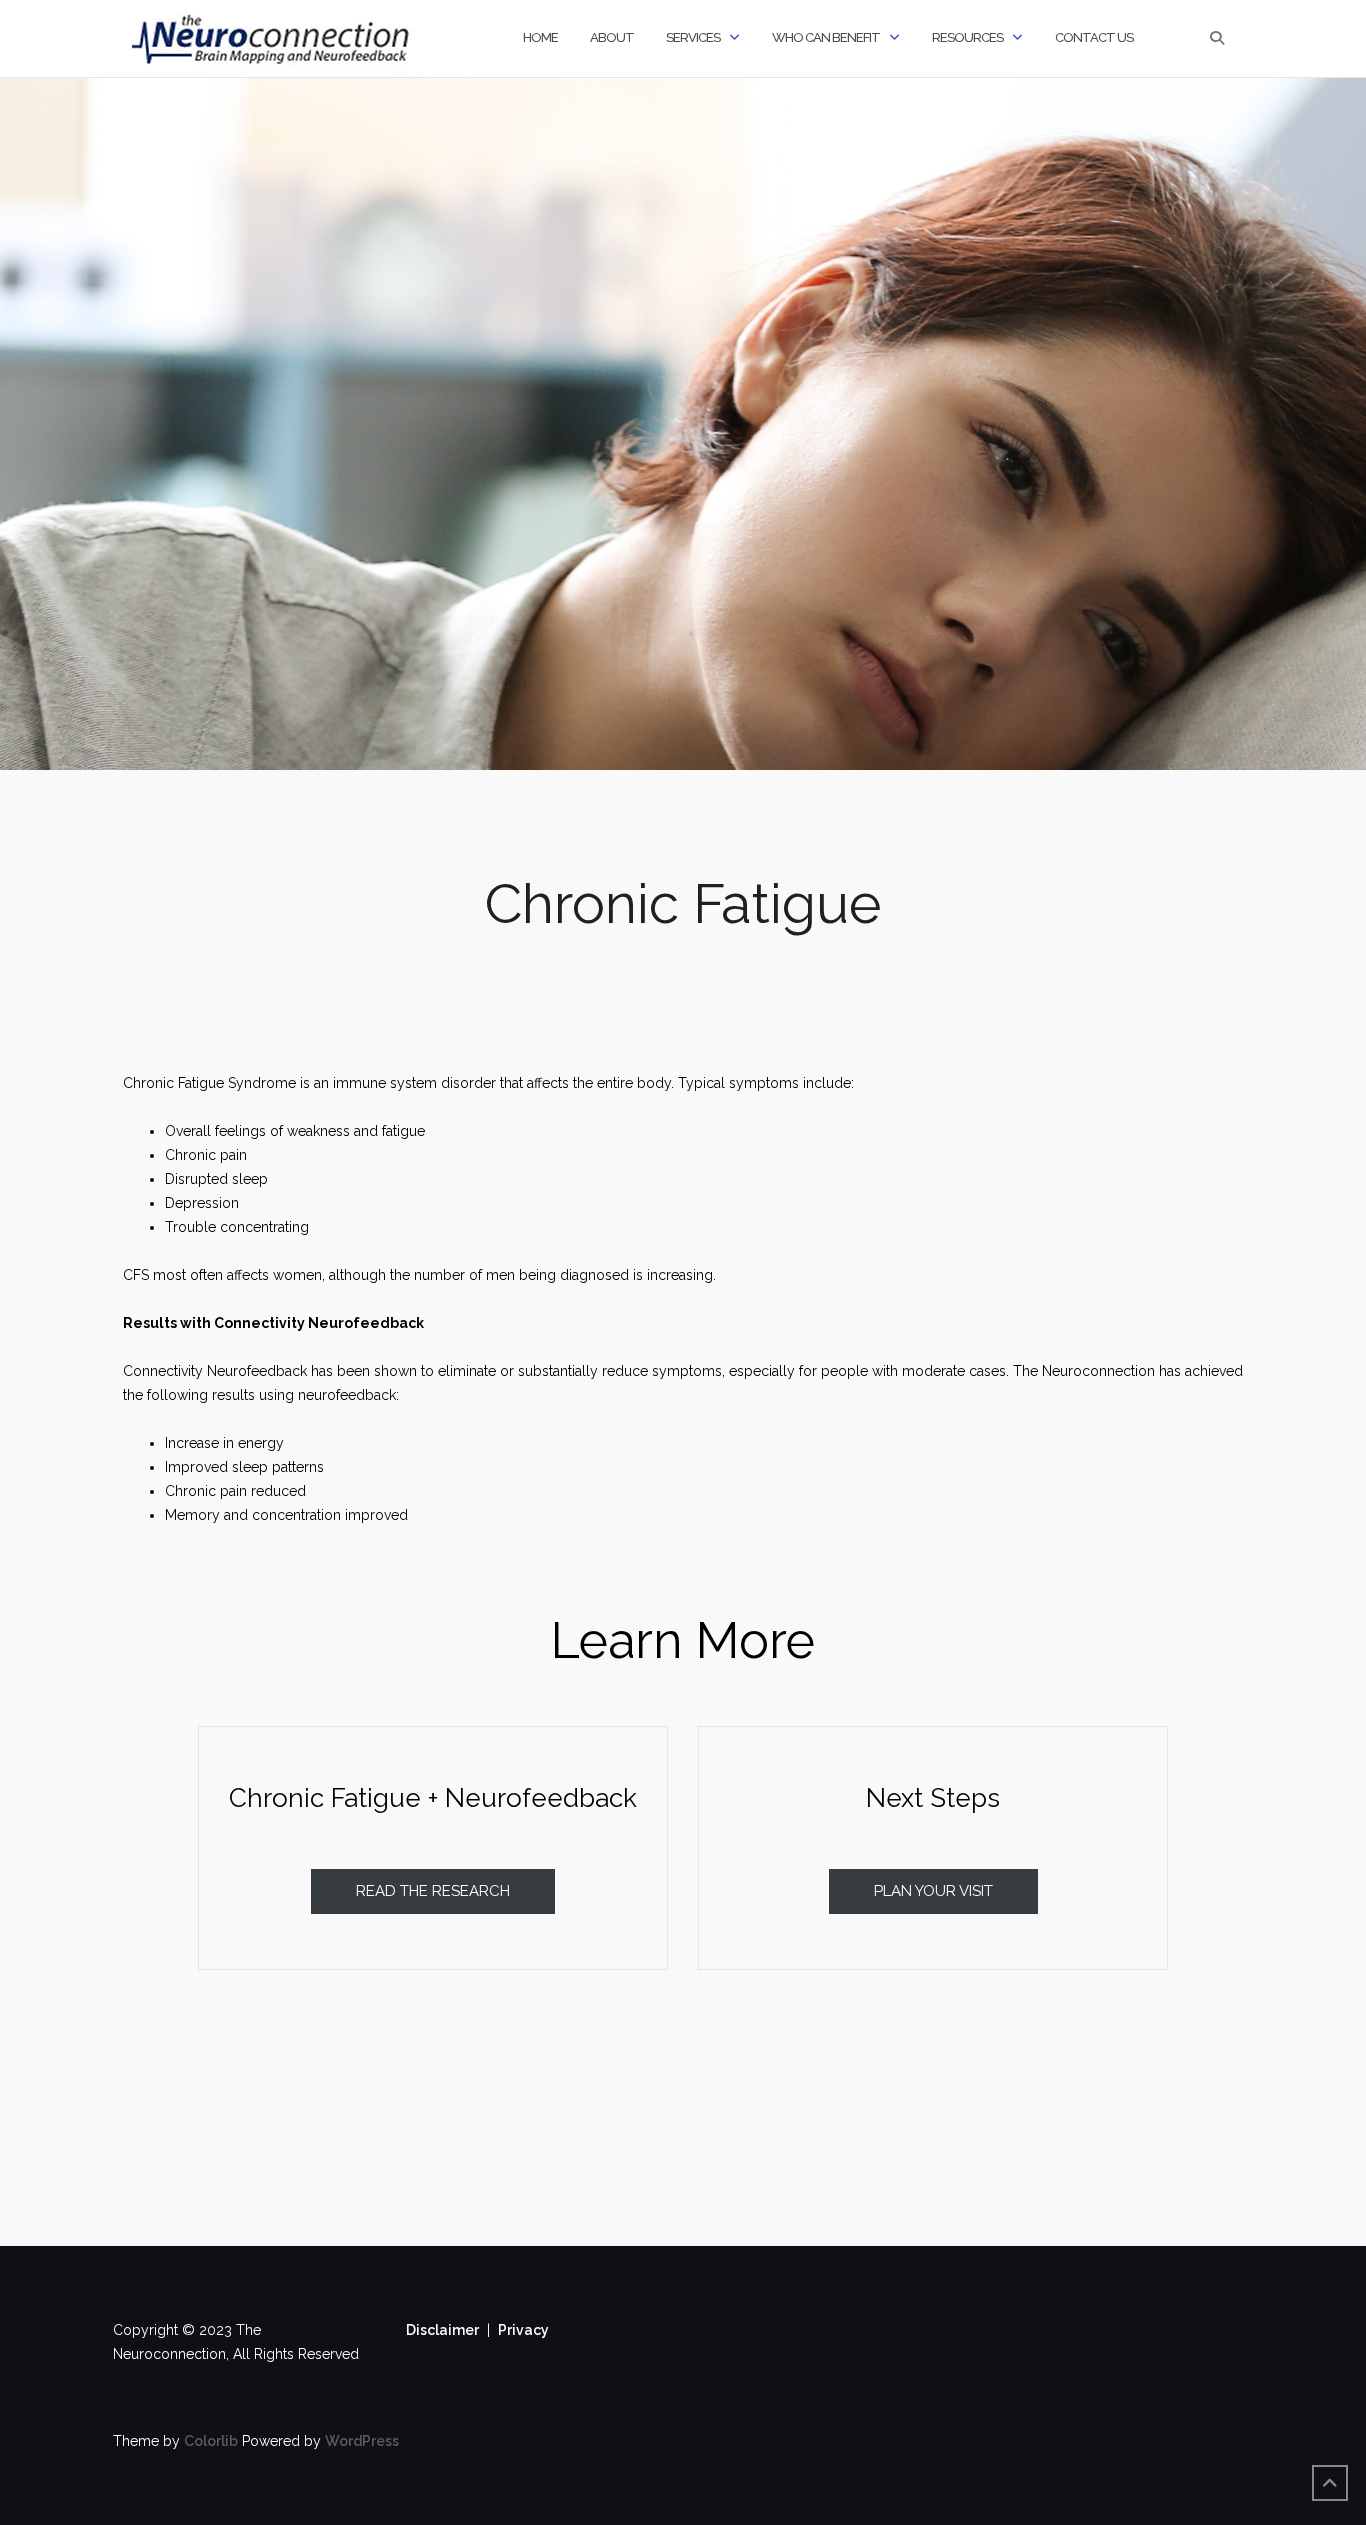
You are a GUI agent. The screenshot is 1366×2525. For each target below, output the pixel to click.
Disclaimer (442, 2330)
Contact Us (1094, 37)
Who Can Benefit (826, 37)
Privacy (523, 2330)
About (612, 37)
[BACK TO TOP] (1330, 2483)
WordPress (362, 2441)
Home (540, 37)
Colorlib (211, 2441)
